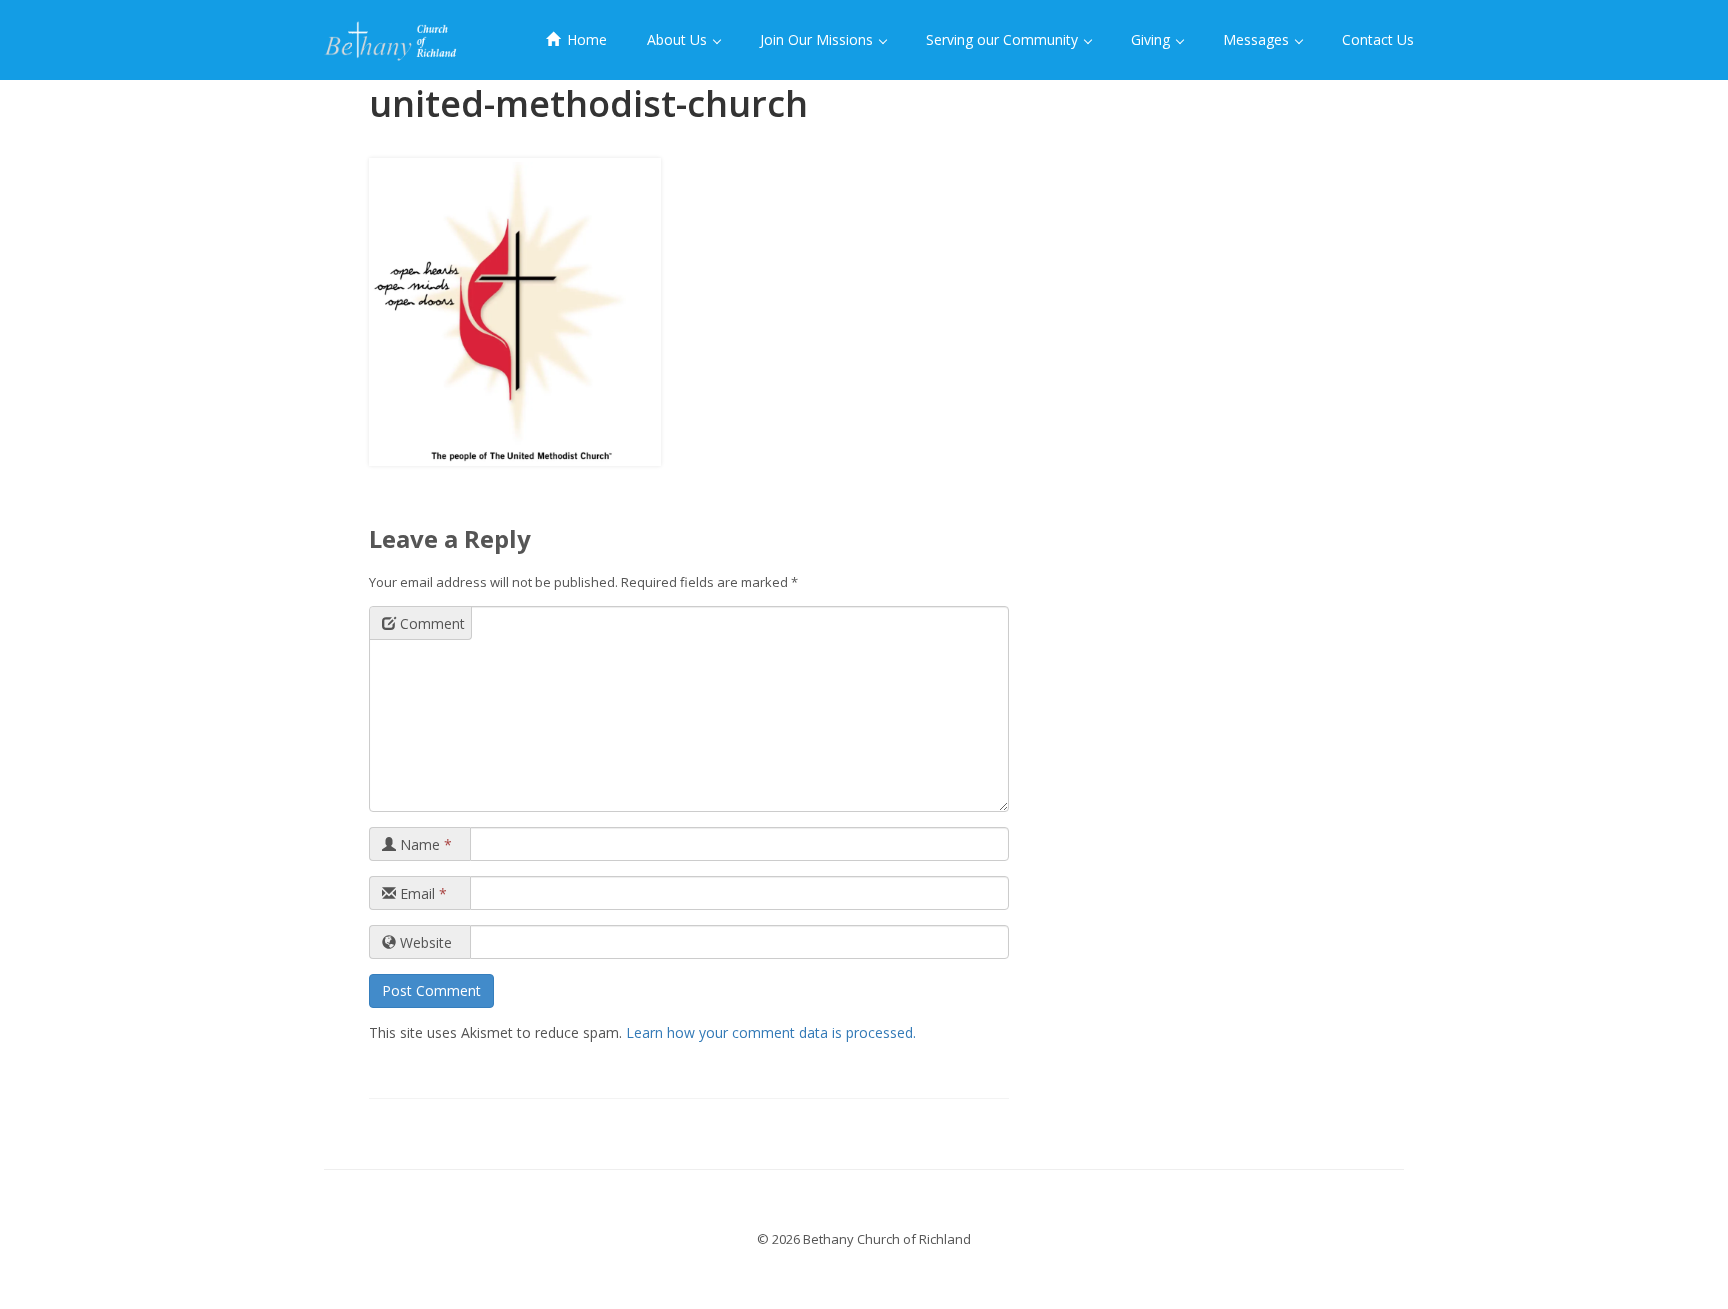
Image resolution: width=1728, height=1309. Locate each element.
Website (424, 942)
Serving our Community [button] (1004, 39)
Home (585, 39)
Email (421, 893)
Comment (430, 623)
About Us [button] (679, 39)
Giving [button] (1152, 39)
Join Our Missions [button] (818, 39)
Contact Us (1378, 39)
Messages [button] (1258, 39)
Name (424, 844)
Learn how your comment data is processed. (771, 1032)
